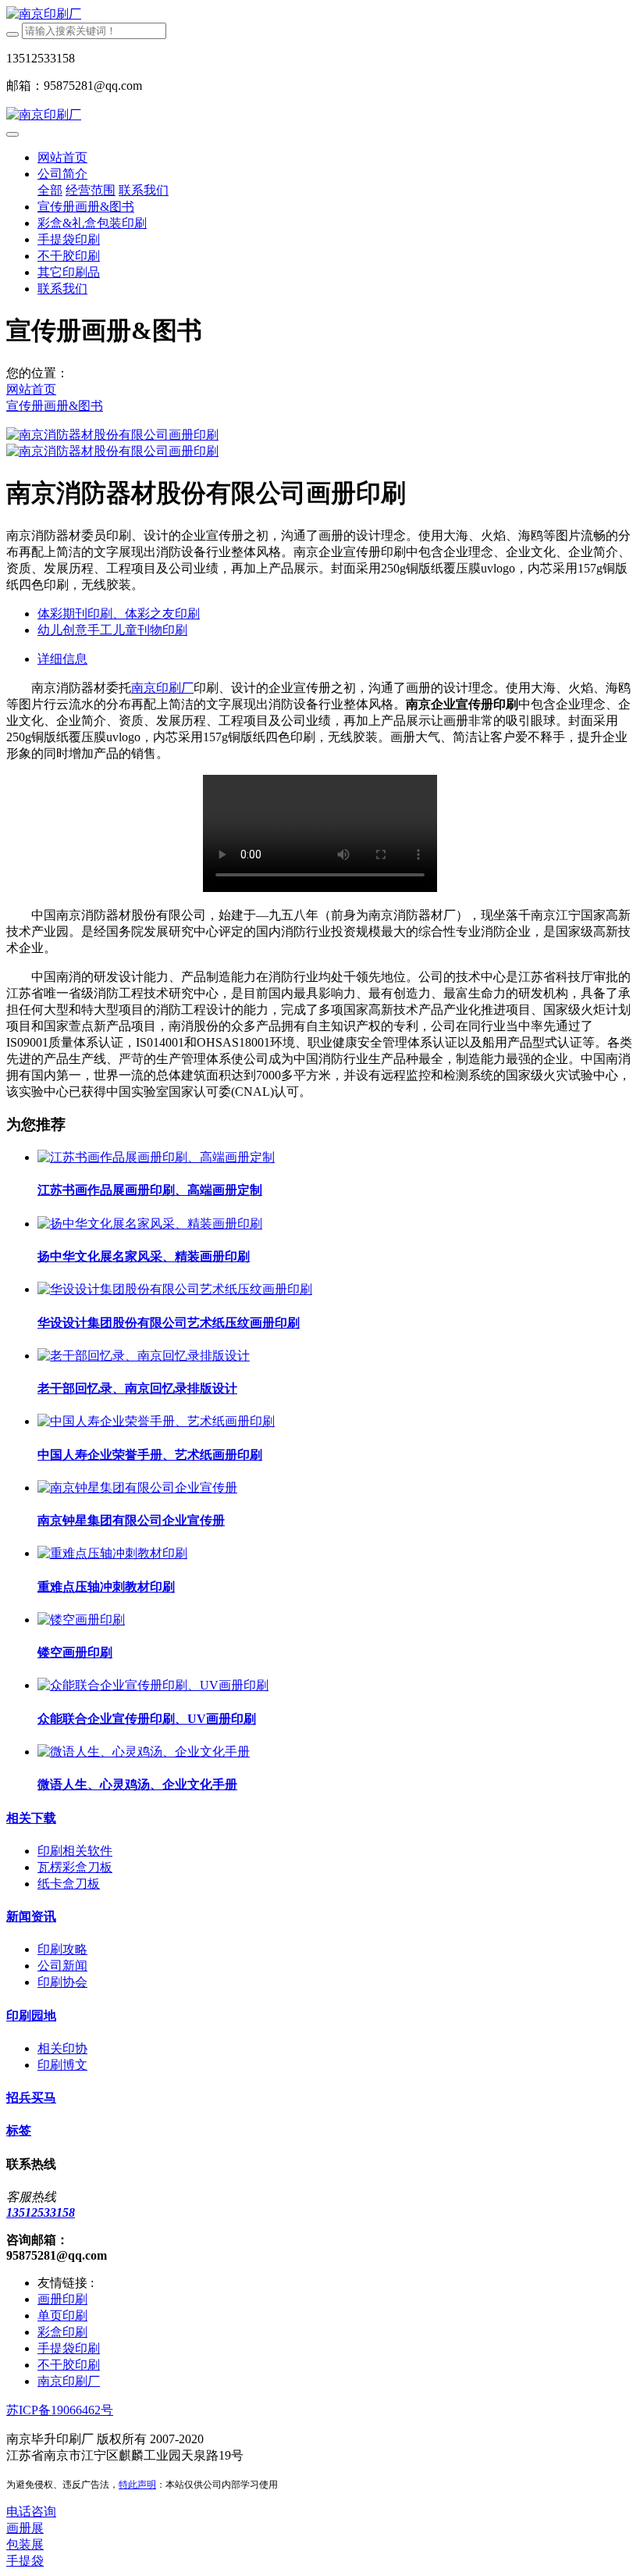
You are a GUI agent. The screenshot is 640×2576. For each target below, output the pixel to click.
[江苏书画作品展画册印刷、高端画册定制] (156, 1157)
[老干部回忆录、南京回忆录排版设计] (144, 1356)
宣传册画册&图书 (55, 406)
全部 (50, 190)
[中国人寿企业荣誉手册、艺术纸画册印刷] (156, 1421)
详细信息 (62, 659)
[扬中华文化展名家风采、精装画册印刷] (150, 1224)
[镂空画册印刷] (81, 1620)
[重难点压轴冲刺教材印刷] (112, 1553)
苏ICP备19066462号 (60, 2410)
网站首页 (62, 157)
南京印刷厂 (162, 688)
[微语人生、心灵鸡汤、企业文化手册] (144, 1752)
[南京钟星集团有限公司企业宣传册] (137, 1488)
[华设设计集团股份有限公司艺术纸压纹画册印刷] (175, 1289)
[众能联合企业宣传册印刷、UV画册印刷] (153, 1685)
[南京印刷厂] (320, 14)
